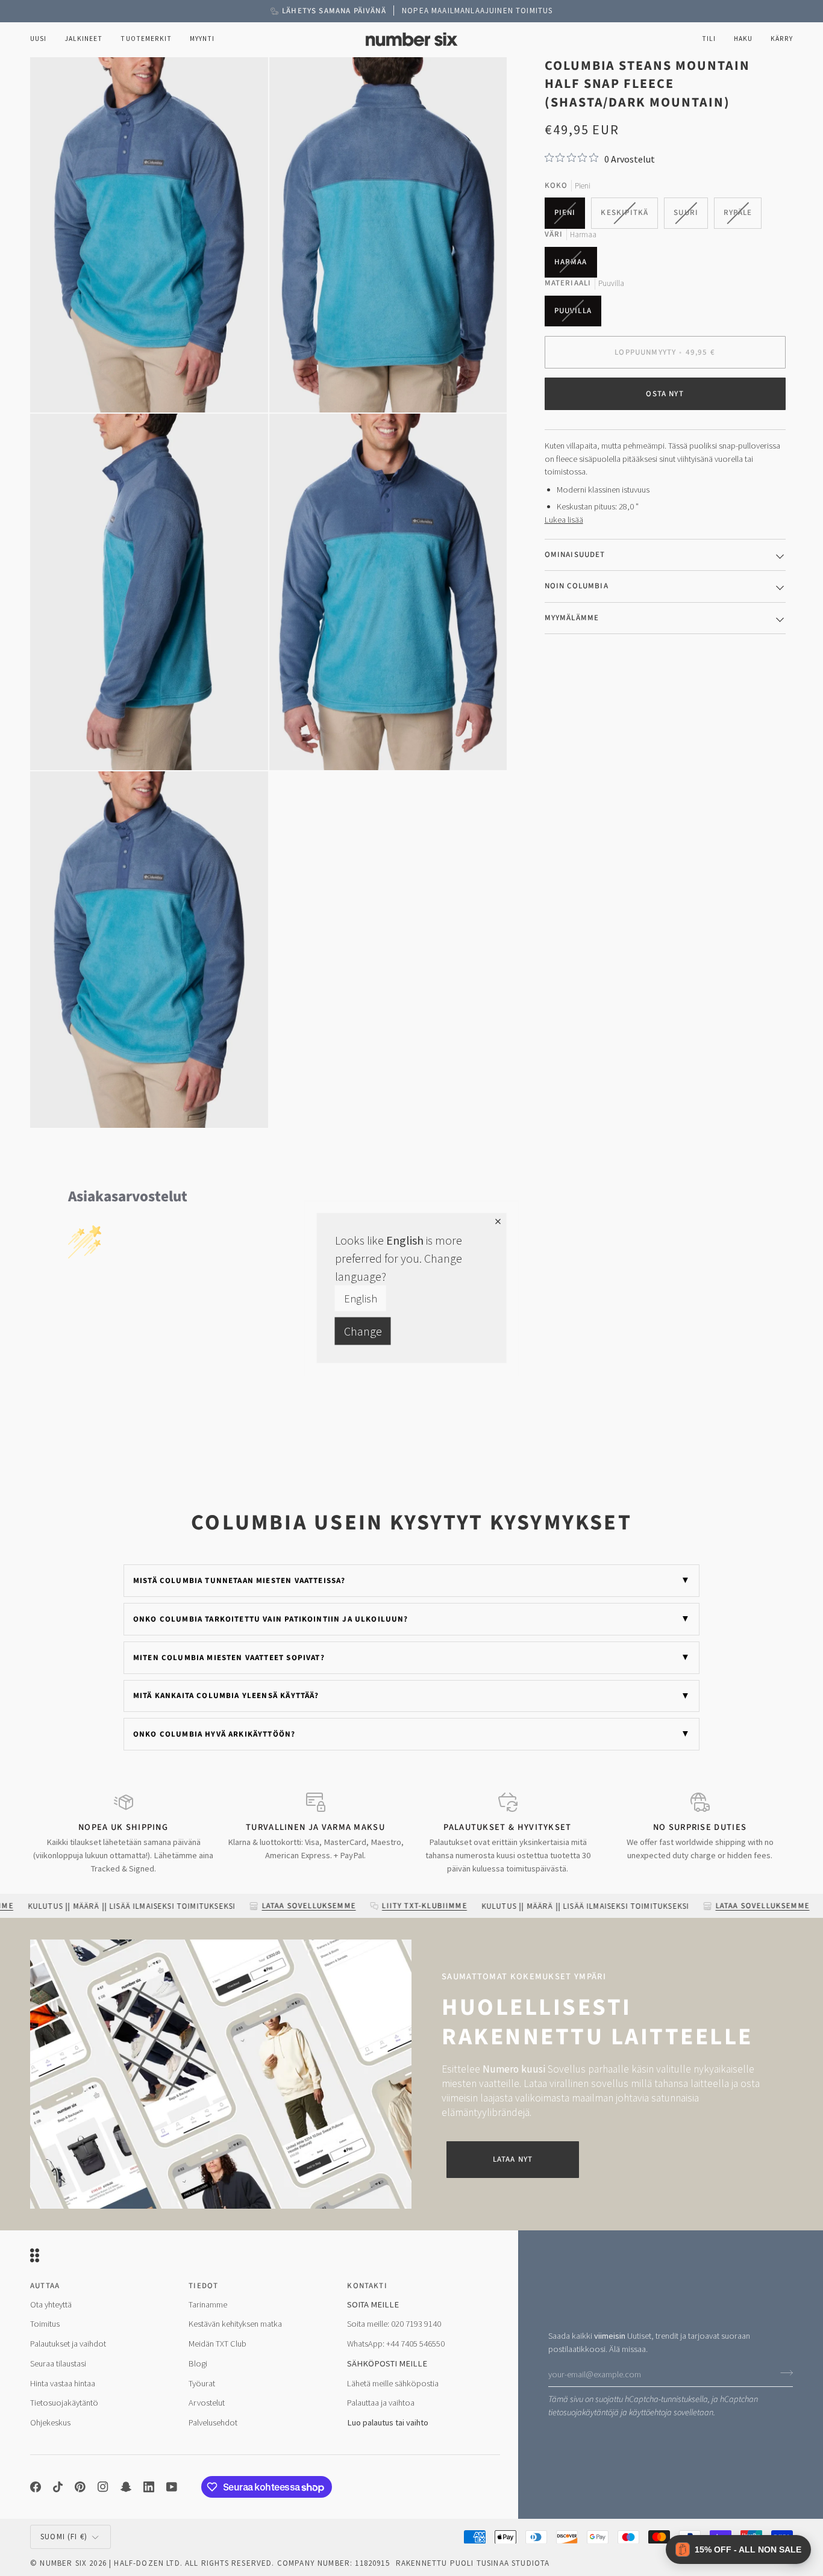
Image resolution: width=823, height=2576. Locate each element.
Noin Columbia (577, 586)
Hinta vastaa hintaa (63, 2383)
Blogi (198, 2363)
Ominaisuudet (575, 554)
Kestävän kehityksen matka (235, 2324)
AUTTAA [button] (45, 2286)
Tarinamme (208, 2304)
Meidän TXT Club (217, 2344)
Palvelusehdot (213, 2422)
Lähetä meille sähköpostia (393, 2383)
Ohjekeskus (50, 2422)
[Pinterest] (80, 2487)
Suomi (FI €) (64, 2537)
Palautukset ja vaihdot (68, 2344)
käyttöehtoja (650, 2413)
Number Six (63, 2563)
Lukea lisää (564, 519)
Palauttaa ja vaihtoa (381, 2403)
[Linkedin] (149, 2487)
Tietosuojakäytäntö (64, 2403)
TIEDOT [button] (203, 2286)
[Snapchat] (126, 2487)
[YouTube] (172, 2487)
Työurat (202, 2383)
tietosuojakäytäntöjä (584, 2413)
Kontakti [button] (367, 2286)
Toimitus (45, 2324)
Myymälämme (572, 617)
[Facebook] (36, 2487)
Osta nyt (665, 393)
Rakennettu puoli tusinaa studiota (473, 2563)
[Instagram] (103, 2487)
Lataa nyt (513, 2159)
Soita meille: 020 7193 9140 (394, 2324)
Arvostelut (207, 2403)
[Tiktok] (58, 2487)
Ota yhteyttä (51, 2304)
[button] (83, 39)
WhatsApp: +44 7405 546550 (396, 2344)
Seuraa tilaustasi (58, 2363)
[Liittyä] (783, 2373)
